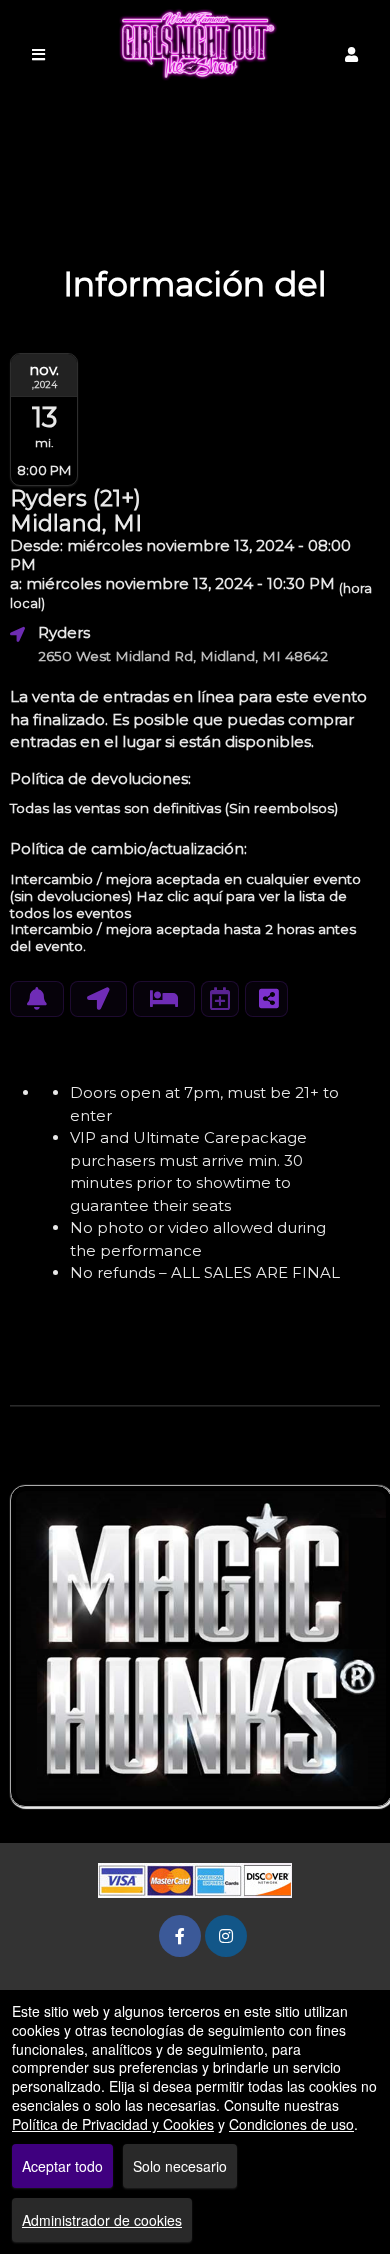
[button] (351, 54)
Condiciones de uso (291, 2124)
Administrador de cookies (102, 2220)
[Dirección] (98, 999)
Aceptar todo (62, 2166)
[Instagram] (226, 1935)
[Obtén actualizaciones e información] (37, 999)
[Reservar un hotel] (164, 999)
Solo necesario (180, 2166)
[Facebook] (180, 1935)
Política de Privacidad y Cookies (113, 2124)
